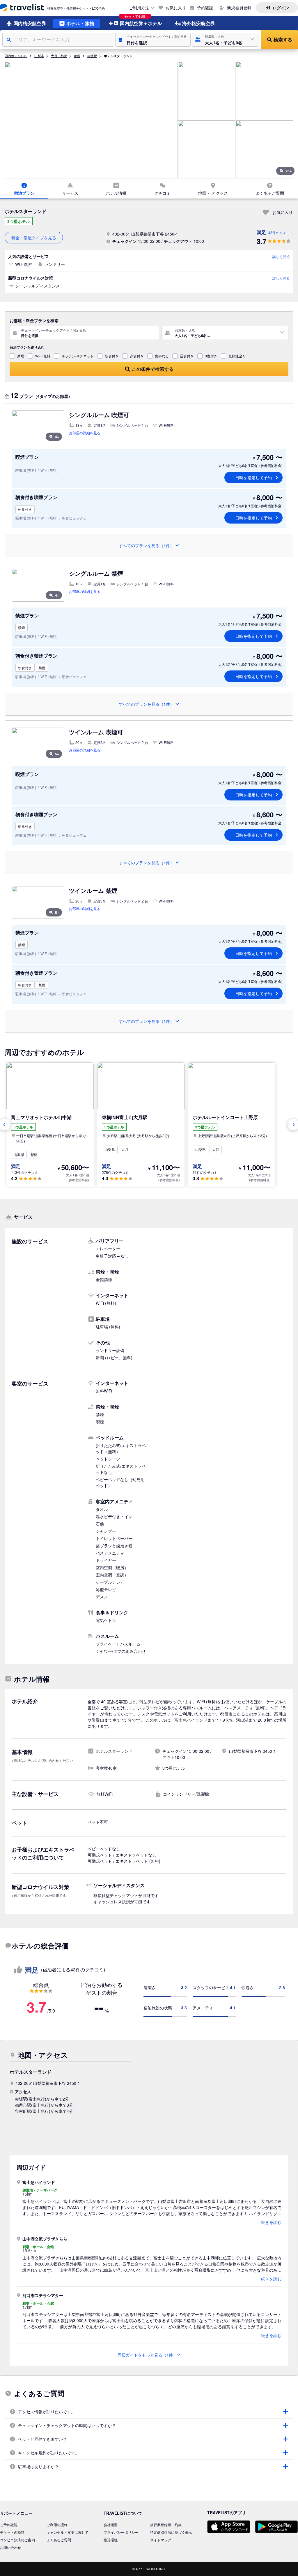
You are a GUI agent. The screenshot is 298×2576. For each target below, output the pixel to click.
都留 (77, 56)
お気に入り (176, 8)
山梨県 (39, 56)
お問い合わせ (10, 2547)
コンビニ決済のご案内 (17, 2540)
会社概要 (111, 2525)
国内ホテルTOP (16, 56)
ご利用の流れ (57, 2525)
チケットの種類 (12, 2532)
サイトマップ (161, 2540)
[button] (153, 40)
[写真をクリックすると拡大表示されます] (91, 120)
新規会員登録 (239, 8)
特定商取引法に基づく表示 (171, 2532)
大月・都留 (59, 56)
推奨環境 (111, 2540)
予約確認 (205, 8)
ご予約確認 (9, 2525)
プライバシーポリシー (121, 2532)
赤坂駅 (92, 56)
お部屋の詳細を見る (85, 433)
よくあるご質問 (59, 2540)
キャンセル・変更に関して (68, 2532)
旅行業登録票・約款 (166, 2525)
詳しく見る (281, 256)
